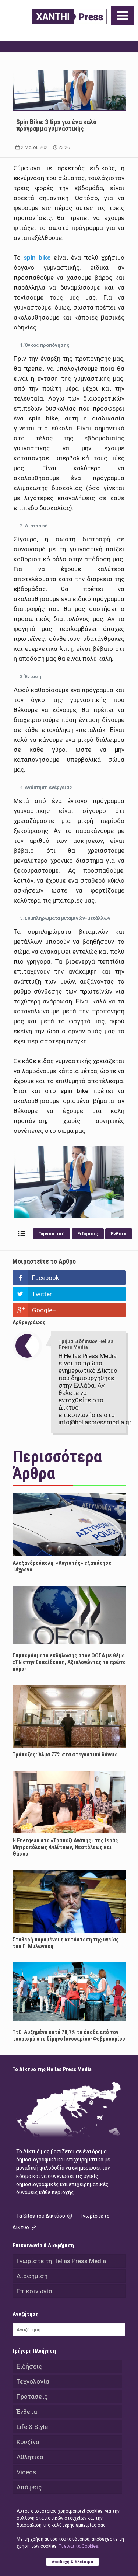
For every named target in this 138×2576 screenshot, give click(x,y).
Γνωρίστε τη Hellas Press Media (61, 2261)
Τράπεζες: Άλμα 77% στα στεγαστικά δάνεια (65, 1755)
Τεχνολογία (33, 2381)
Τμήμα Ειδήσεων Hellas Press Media (86, 1344)
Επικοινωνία (34, 2291)
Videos (26, 2472)
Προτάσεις (32, 2397)
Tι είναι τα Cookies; (79, 2546)
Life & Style (32, 2427)
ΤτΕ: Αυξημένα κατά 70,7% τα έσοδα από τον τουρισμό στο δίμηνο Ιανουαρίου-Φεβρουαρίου (69, 2035)
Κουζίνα (28, 2442)
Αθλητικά (30, 2457)
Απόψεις (29, 2487)
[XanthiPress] (69, 17)
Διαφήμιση (32, 2276)
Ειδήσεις (88, 1234)
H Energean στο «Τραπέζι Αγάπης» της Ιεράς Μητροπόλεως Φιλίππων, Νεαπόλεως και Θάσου (65, 1847)
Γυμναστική (52, 1234)
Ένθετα (119, 1234)
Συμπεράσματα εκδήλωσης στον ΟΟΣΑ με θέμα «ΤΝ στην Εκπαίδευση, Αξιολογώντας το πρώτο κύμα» (69, 1662)
